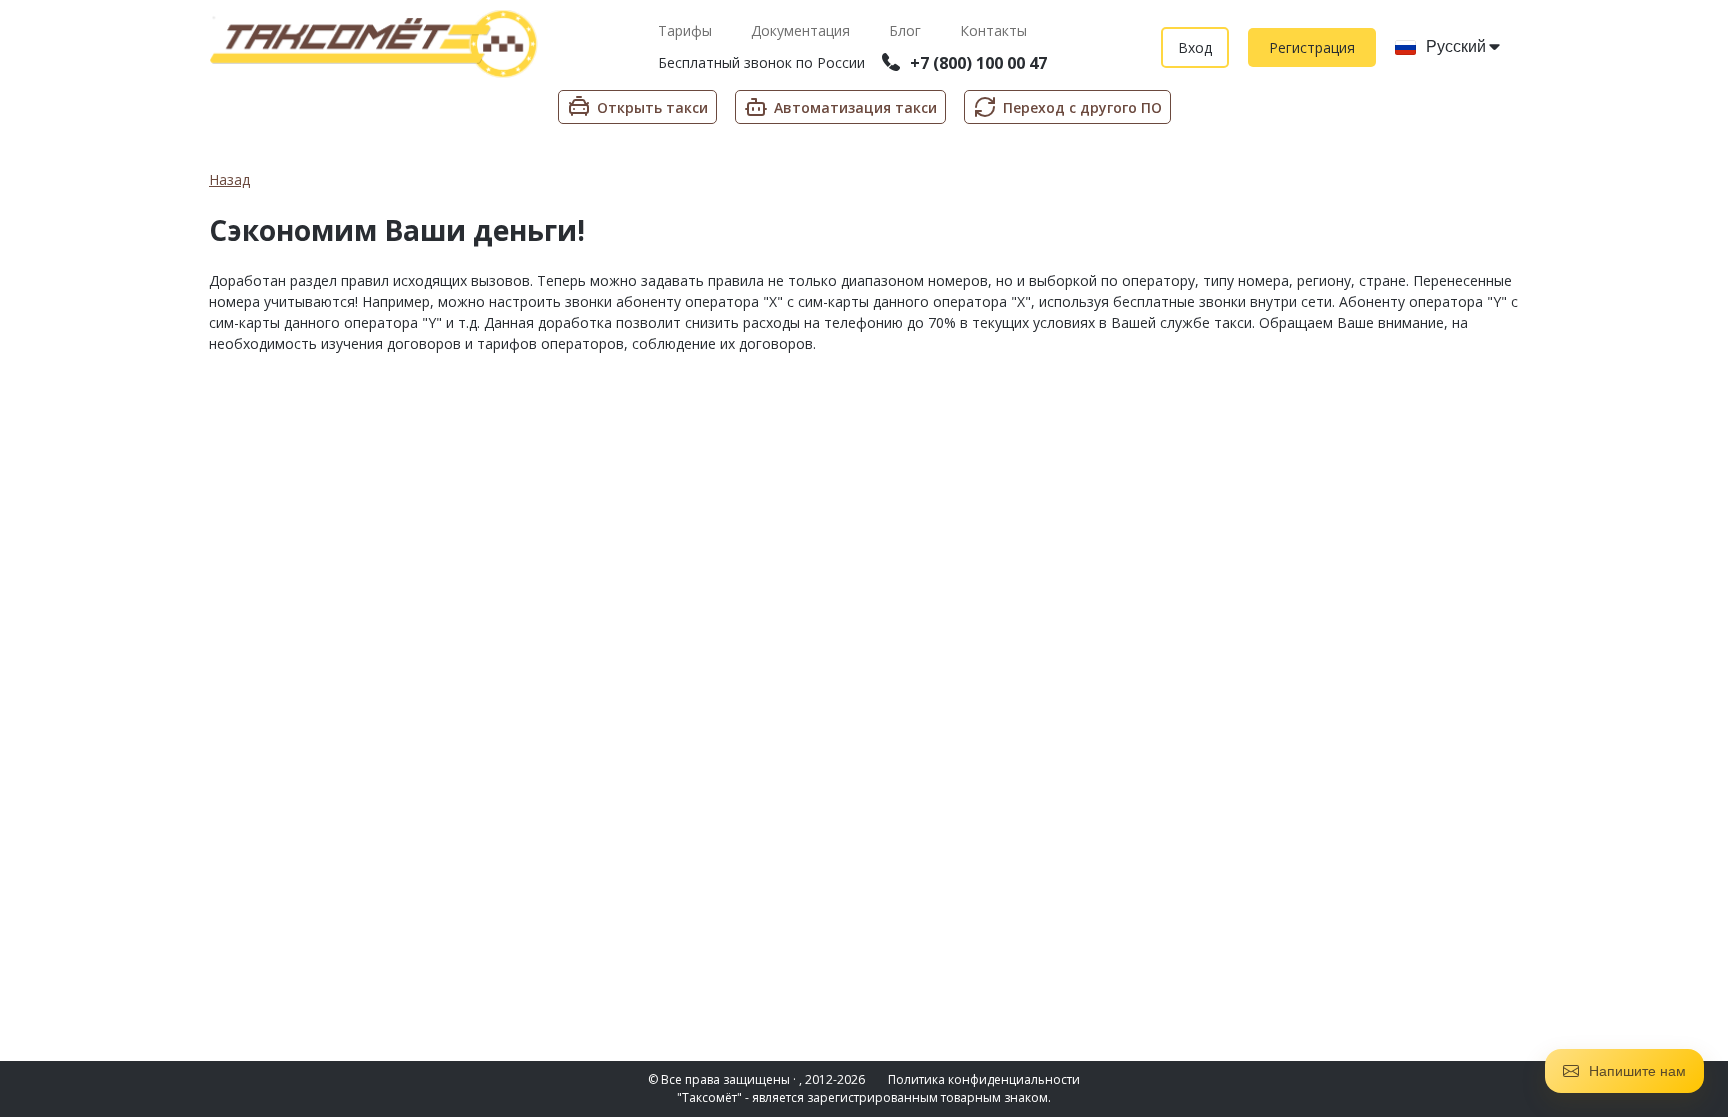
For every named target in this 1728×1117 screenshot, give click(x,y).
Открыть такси (652, 107)
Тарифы (687, 30)
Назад (229, 179)
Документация (802, 30)
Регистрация (1312, 47)
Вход (1195, 47)
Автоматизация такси (855, 107)
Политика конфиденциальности (984, 1079)
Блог (907, 30)
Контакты (993, 30)
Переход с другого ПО (1082, 107)
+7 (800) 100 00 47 (978, 63)
